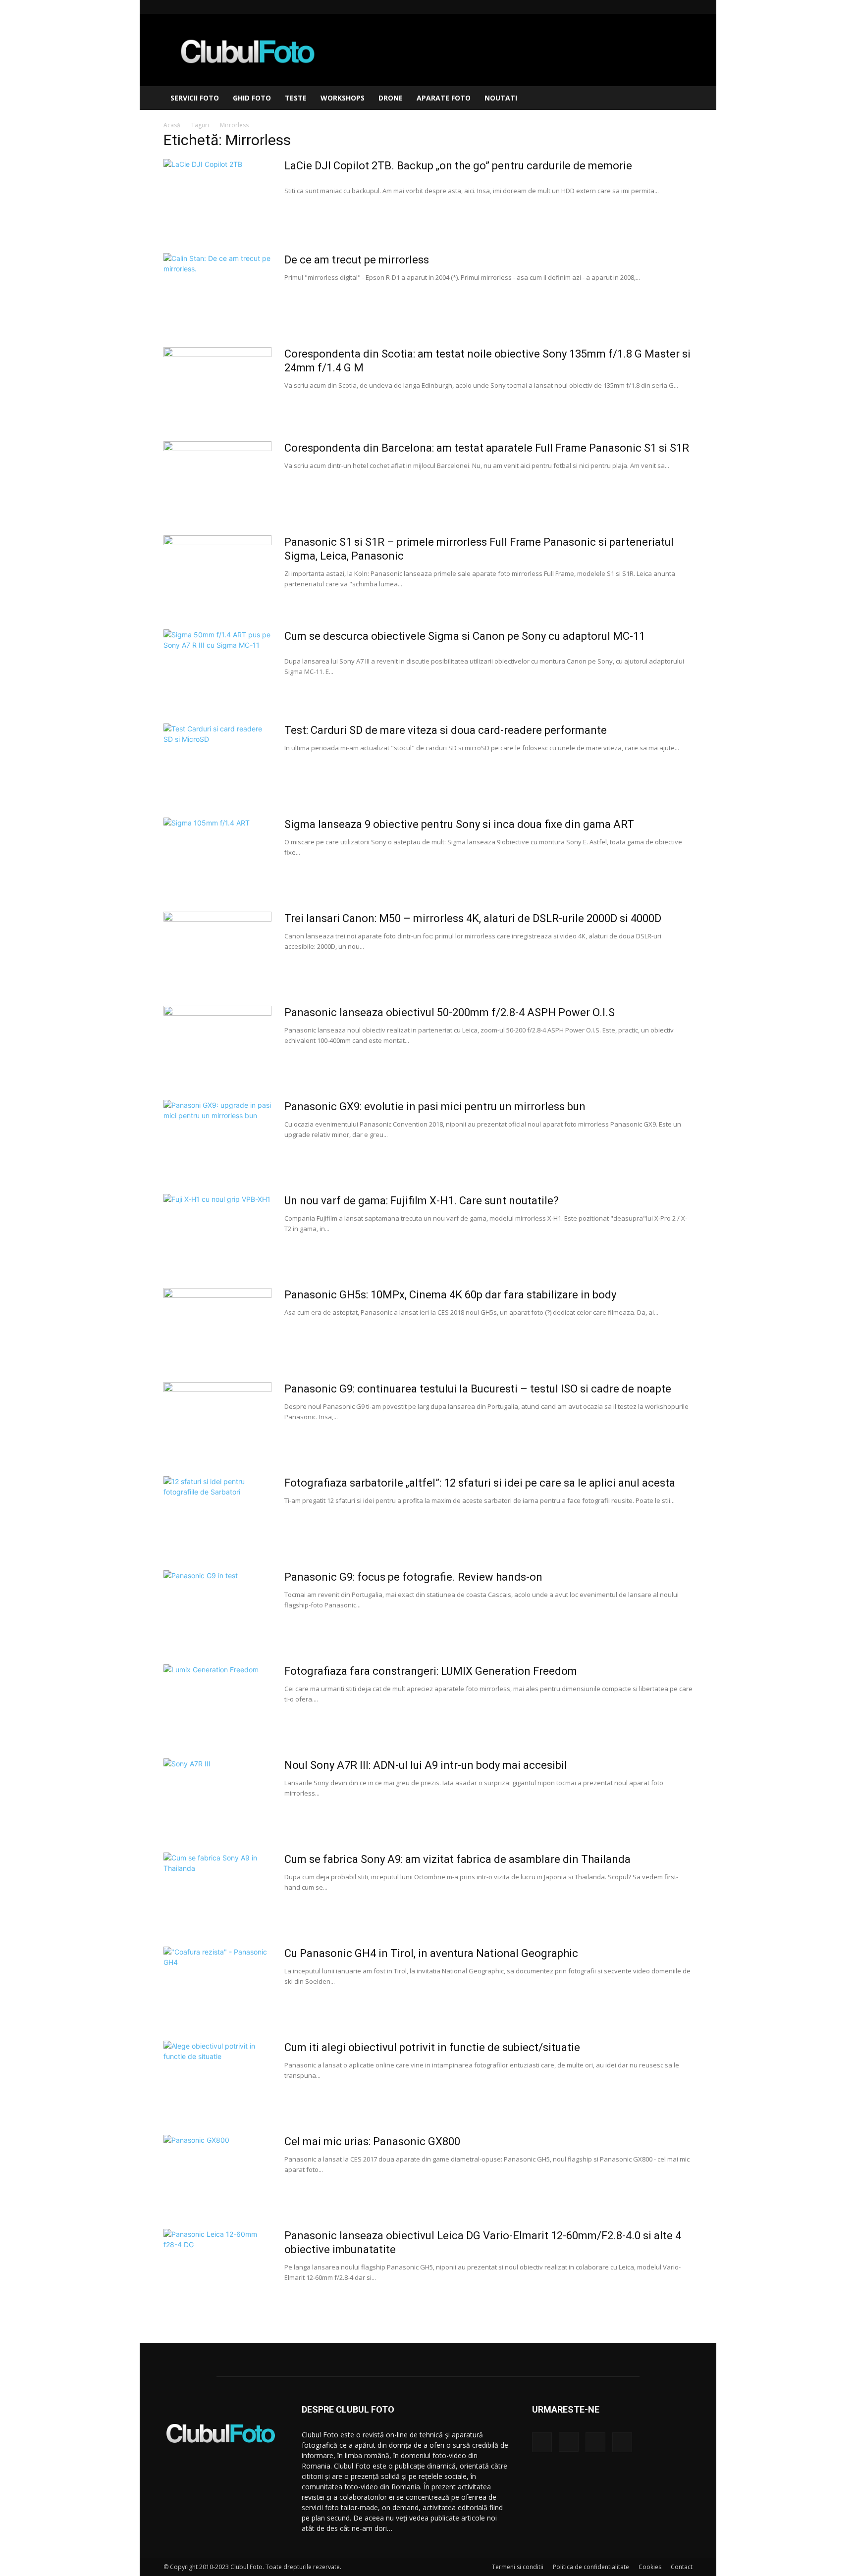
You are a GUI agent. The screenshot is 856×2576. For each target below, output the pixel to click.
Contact (682, 2567)
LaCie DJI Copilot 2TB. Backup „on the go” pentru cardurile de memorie (458, 166)
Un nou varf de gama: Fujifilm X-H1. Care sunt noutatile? (422, 1201)
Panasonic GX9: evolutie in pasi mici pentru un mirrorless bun (435, 1107)
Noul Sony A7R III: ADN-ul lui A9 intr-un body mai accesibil (426, 1765)
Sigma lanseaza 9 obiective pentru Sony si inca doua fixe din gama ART (459, 824)
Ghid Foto (252, 98)
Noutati (501, 98)
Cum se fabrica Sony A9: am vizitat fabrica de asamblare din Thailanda (457, 1859)
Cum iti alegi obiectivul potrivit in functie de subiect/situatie (432, 2047)
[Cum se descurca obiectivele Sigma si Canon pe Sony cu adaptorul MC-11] (217, 667)
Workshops (343, 98)
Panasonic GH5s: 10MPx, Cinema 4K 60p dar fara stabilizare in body (450, 1295)
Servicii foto (195, 98)
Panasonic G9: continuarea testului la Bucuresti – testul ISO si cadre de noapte (478, 1389)
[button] (681, 99)
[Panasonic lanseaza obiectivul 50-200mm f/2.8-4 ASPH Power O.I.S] (217, 1043)
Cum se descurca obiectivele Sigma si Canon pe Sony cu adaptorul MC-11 (465, 636)
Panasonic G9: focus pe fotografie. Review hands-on (413, 1577)
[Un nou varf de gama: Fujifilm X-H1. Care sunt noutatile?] (217, 1231)
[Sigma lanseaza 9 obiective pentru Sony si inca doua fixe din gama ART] (217, 855)
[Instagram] (652, 7)
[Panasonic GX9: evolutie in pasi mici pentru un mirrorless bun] (217, 1137)
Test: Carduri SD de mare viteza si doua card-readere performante (446, 730)
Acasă (172, 125)
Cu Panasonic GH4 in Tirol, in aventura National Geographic (431, 1953)
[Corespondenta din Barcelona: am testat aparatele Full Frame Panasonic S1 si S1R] (217, 478)
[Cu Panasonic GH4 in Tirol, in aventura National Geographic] (217, 1984)
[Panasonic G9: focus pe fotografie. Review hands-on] (217, 1607)
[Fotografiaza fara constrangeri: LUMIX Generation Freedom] (217, 1701)
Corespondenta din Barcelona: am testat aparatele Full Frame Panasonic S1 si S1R (487, 448)
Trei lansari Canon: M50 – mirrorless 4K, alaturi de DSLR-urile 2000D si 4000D (473, 918)
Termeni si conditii (518, 2567)
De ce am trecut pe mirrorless (357, 260)
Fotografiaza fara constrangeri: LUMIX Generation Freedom (431, 1671)
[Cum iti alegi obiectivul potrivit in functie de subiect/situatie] (217, 2078)
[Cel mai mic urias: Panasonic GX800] (217, 2172)
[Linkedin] (669, 7)
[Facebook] (636, 7)
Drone (391, 98)
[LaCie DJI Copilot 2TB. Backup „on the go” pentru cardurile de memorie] (217, 196)
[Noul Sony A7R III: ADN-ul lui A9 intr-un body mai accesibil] (217, 1796)
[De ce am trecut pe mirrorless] (217, 290)
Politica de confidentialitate (591, 2567)
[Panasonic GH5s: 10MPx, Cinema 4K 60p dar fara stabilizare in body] (217, 1325)
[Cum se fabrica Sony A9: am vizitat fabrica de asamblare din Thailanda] (217, 1890)
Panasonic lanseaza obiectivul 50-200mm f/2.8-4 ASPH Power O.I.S (450, 1012)
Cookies (650, 2567)
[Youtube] (685, 7)
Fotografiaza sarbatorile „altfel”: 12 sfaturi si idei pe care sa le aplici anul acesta (480, 1483)
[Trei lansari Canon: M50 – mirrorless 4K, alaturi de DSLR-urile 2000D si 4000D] (217, 949)
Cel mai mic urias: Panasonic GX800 (372, 2141)
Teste (296, 98)
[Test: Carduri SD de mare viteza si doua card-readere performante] (217, 761)
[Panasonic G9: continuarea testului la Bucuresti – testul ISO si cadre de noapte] (217, 1419)
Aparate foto (444, 98)
